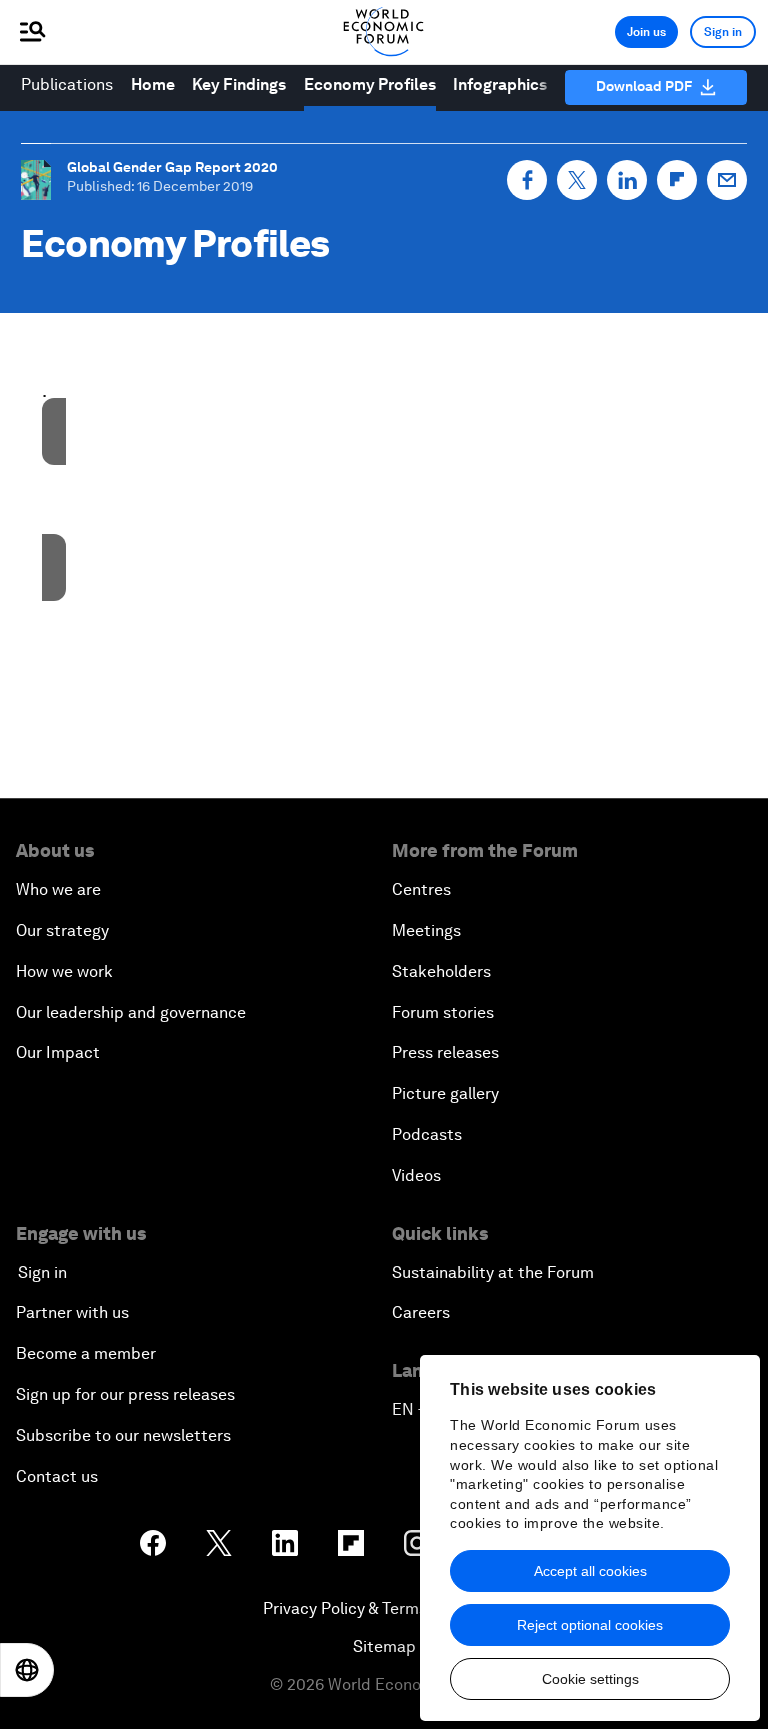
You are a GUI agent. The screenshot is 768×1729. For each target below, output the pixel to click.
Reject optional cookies (590, 1625)
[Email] (727, 180)
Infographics (500, 84)
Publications (67, 84)
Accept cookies (288, 537)
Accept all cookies (590, 1571)
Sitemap (384, 1646)
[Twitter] (577, 180)
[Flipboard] (677, 180)
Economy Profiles (370, 84)
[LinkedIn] (627, 180)
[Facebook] (527, 180)
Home (153, 84)
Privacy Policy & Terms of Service (384, 1608)
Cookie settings (590, 1679)
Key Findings (239, 84)
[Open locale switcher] (27, 1670)
